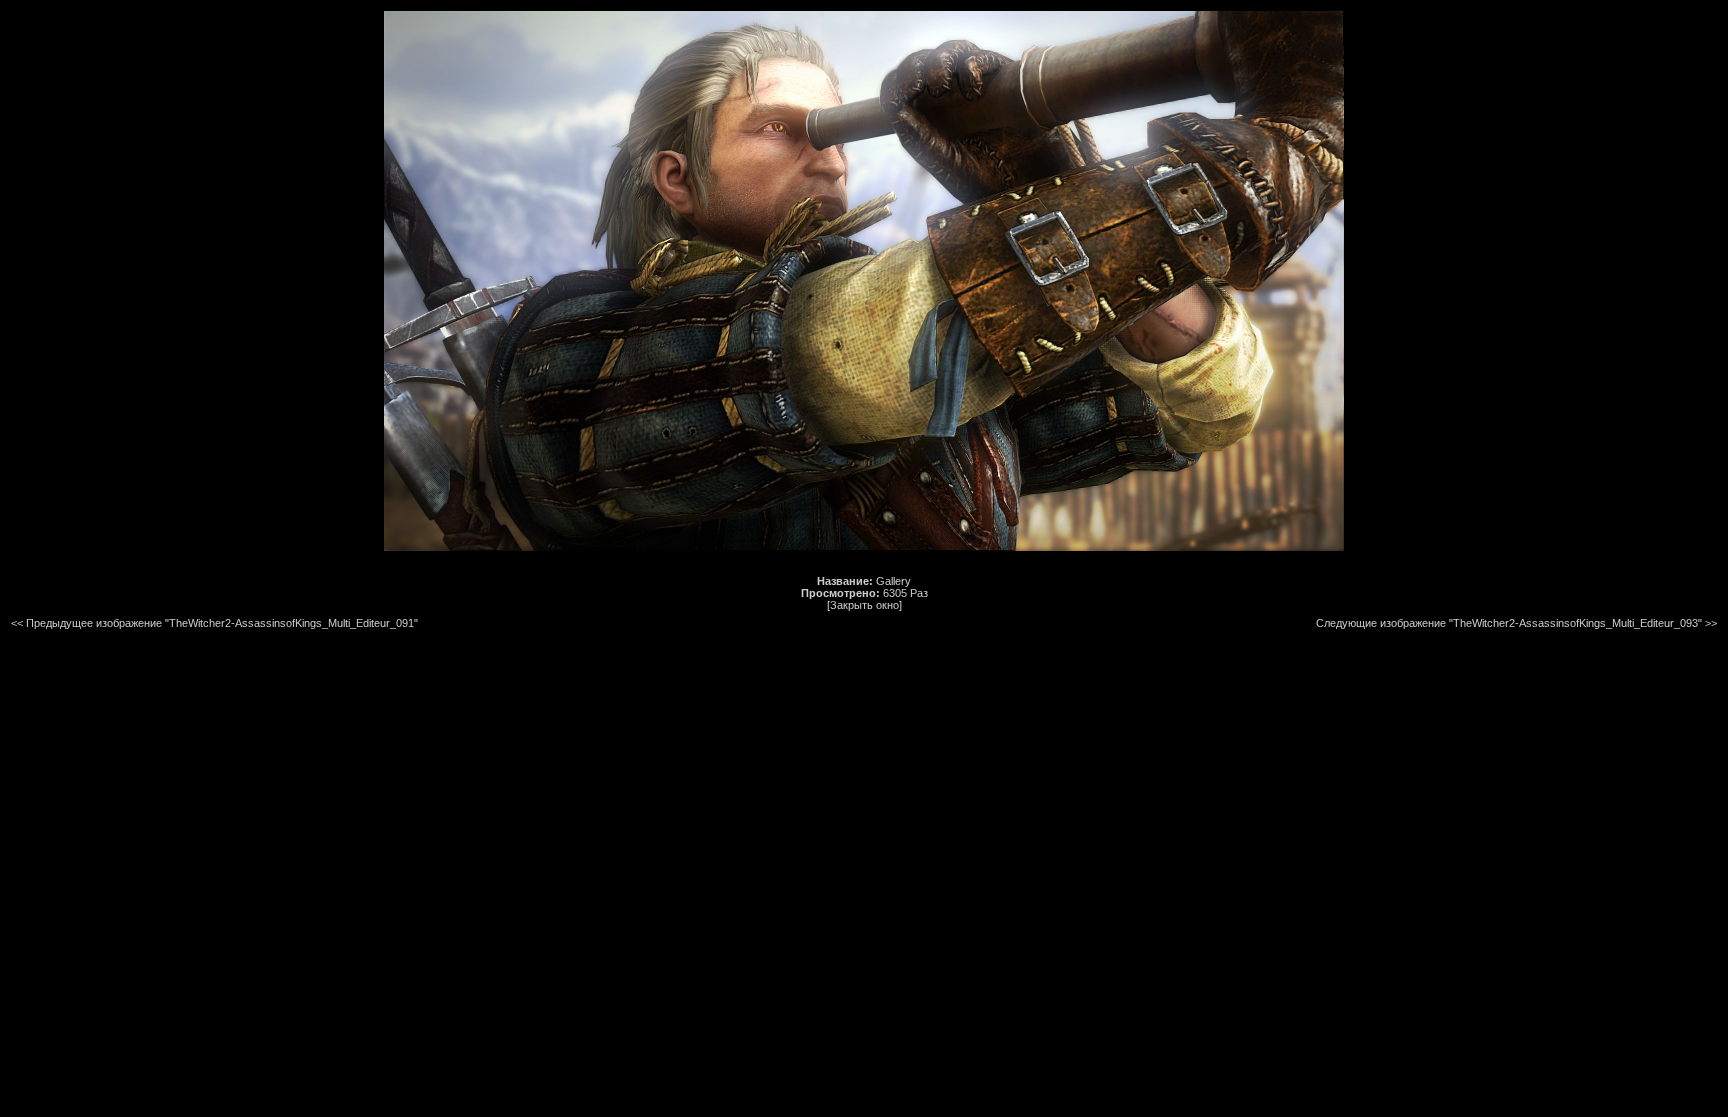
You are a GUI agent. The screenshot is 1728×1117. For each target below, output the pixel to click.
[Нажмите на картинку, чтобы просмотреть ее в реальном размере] (864, 547)
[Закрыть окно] (864, 605)
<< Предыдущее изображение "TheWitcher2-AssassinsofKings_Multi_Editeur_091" (214, 623)
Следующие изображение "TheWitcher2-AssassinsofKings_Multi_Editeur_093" (1509, 623)
